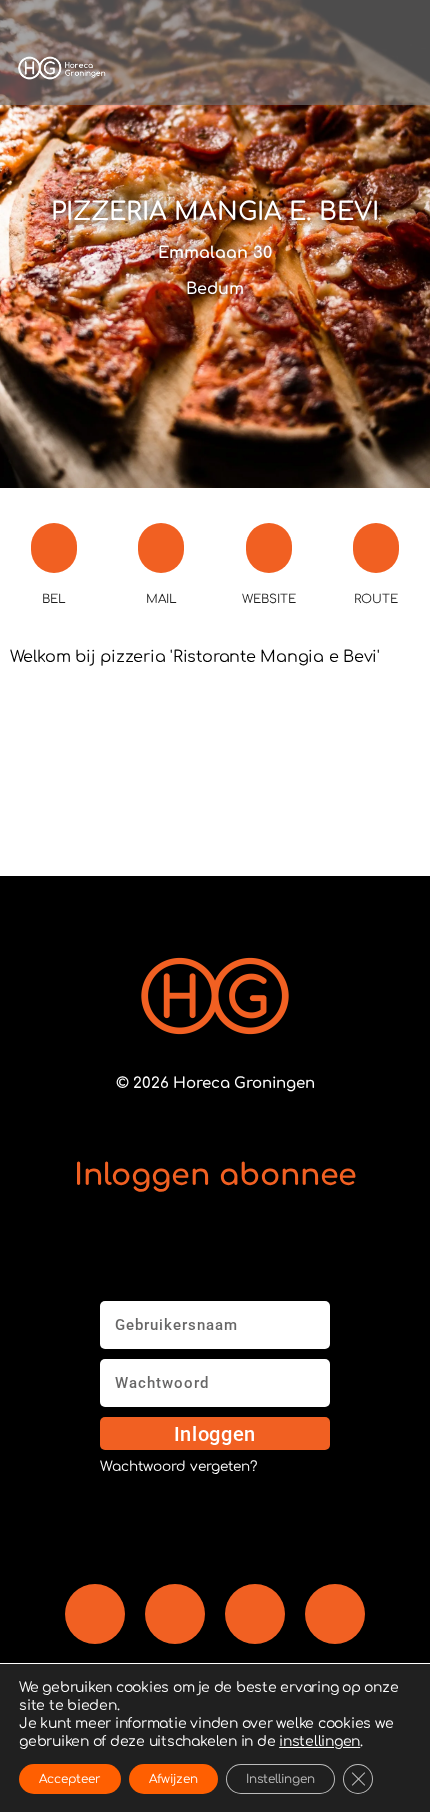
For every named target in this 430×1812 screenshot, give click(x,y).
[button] (263, 68)
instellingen (319, 1741)
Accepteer (70, 1779)
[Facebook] (95, 1614)
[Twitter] (335, 1614)
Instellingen (280, 1779)
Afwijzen (173, 1779)
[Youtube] (175, 1614)
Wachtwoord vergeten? (178, 1467)
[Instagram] (255, 1614)
